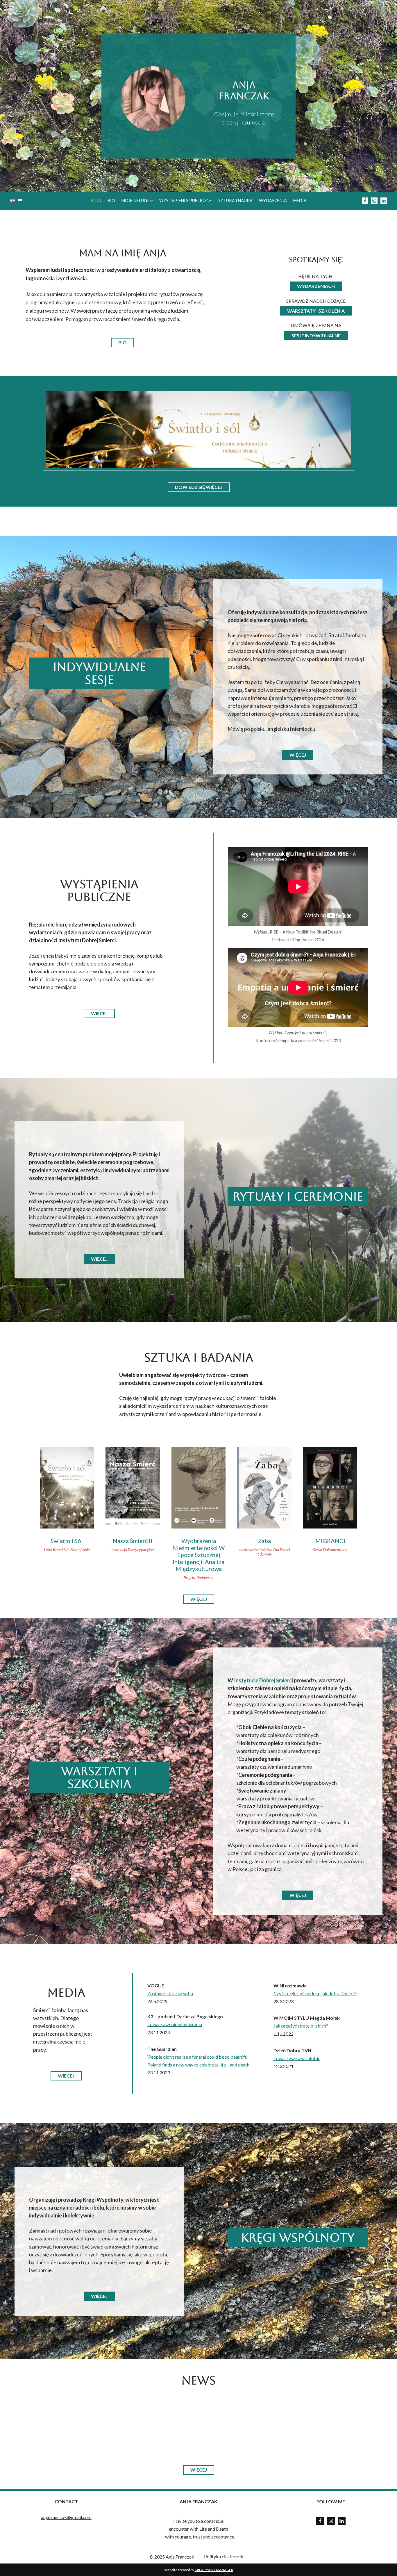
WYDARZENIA (273, 201)
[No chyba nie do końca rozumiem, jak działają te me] (157, 2424)
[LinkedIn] (342, 2521)
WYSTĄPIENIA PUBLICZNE (186, 201)
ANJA (96, 201)
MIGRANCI (330, 1541)
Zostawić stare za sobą (170, 1993)
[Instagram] (374, 201)
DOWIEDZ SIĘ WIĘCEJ (199, 487)
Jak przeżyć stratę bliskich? (301, 2026)
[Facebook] (365, 201)
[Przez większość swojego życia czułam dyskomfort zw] (240, 2424)
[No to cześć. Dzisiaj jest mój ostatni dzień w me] (75, 2424)
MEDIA (300, 201)
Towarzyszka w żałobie (297, 2058)
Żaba (264, 1541)
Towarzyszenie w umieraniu (175, 2024)
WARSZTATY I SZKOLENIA (316, 311)
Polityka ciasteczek (224, 2556)
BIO (111, 201)
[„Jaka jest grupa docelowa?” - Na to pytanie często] (322, 2424)
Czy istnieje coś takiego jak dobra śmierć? (315, 1993)
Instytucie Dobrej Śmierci (263, 1680)
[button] (151, 201)
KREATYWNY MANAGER (214, 2570)
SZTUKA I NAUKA (235, 201)
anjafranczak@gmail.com (66, 2517)
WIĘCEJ (298, 755)
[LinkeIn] (384, 201)
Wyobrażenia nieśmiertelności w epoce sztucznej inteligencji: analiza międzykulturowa (199, 1555)
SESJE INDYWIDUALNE (316, 335)
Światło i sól (67, 1541)
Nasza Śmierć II (133, 1541)
